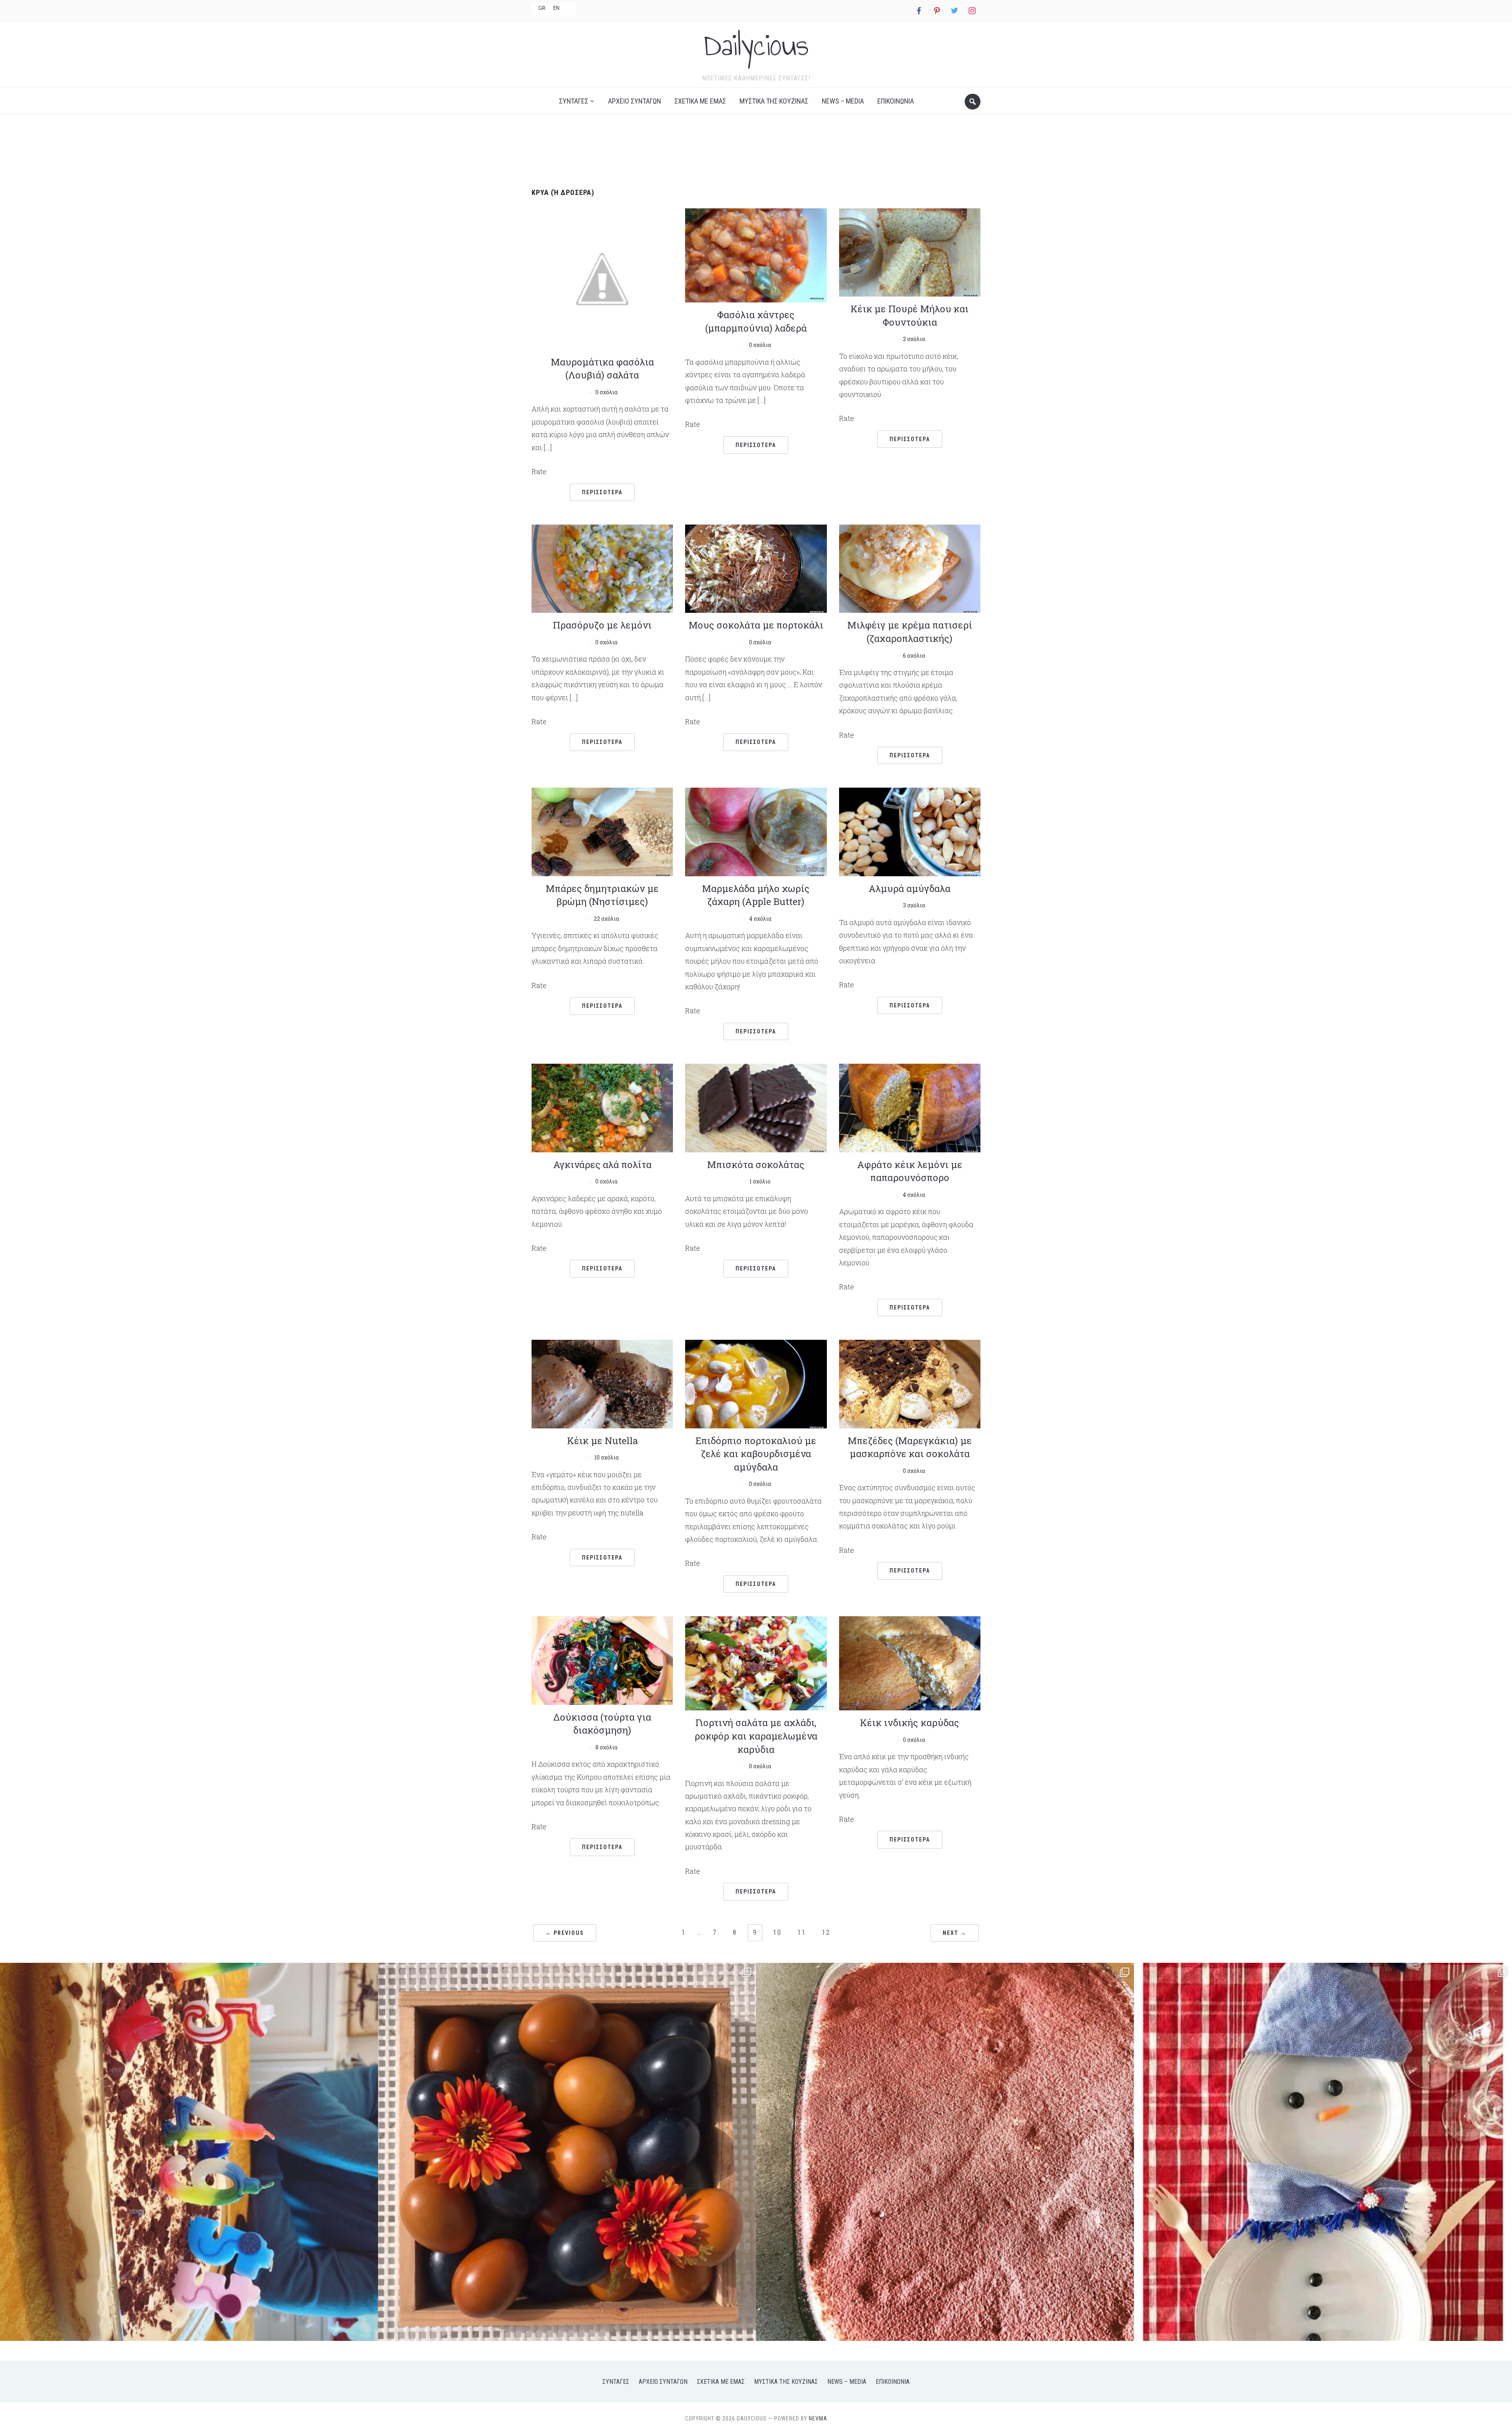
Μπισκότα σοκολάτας (756, 1165)
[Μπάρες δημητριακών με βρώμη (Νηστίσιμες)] (602, 831)
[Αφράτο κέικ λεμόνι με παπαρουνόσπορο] (910, 1107)
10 (777, 1932)
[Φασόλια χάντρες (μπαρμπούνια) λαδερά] (756, 255)
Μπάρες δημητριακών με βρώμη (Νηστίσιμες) (602, 895)
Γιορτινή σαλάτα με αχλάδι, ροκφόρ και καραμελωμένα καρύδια (756, 1736)
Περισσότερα (602, 492)
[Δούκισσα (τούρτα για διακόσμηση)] (602, 1660)
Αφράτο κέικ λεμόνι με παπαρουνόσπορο (910, 1171)
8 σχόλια (606, 1747)
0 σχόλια (606, 392)
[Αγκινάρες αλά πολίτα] (602, 1107)
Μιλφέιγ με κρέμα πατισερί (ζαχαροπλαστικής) (910, 632)
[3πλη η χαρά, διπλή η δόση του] (189, 2152)
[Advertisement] (756, 148)
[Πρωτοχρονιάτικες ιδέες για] (1323, 2152)
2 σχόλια (914, 339)
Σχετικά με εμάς (700, 101)
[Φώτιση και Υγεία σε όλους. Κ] (567, 2152)
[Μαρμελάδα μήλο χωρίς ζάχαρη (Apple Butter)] (756, 831)
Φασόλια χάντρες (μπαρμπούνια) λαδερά (756, 321)
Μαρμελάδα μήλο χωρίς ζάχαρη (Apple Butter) (756, 895)
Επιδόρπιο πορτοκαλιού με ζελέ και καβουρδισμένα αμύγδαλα (756, 1454)
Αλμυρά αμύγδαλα (910, 888)
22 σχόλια (606, 919)
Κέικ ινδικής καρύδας (910, 1723)
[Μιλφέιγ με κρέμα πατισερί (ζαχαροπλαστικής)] (910, 568)
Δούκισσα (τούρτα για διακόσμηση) (602, 1724)
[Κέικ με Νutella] (602, 1383)
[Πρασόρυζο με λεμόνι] (602, 568)
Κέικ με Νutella (602, 1441)
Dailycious (756, 45)
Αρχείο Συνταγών (635, 101)
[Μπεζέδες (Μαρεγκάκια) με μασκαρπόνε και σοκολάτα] (910, 1383)
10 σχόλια (606, 1457)
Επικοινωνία (896, 101)
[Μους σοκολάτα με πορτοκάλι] (756, 568)
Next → (955, 1933)
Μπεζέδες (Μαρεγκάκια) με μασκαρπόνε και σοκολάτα (910, 1447)
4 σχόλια (760, 919)
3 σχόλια (914, 905)
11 (802, 1932)
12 (826, 1932)
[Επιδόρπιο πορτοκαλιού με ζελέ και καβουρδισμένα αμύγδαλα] (756, 1383)
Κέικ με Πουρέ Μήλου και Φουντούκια (910, 315)
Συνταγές (574, 101)
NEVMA (818, 2418)
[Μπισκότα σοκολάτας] (756, 1107)
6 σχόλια (914, 656)
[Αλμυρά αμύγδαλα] (910, 831)
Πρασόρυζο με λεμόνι (602, 625)
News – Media (843, 101)
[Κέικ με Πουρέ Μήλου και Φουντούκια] (910, 251)
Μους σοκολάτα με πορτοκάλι (756, 625)
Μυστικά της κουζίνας (774, 101)
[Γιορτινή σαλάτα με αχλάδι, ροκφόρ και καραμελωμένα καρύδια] (756, 1663)
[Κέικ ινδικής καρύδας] (910, 1663)
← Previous (565, 1933)
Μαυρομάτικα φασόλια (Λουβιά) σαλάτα (602, 369)
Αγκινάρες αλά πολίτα (602, 1165)
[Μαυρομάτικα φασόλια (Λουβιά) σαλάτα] (602, 278)
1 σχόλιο (760, 1181)
